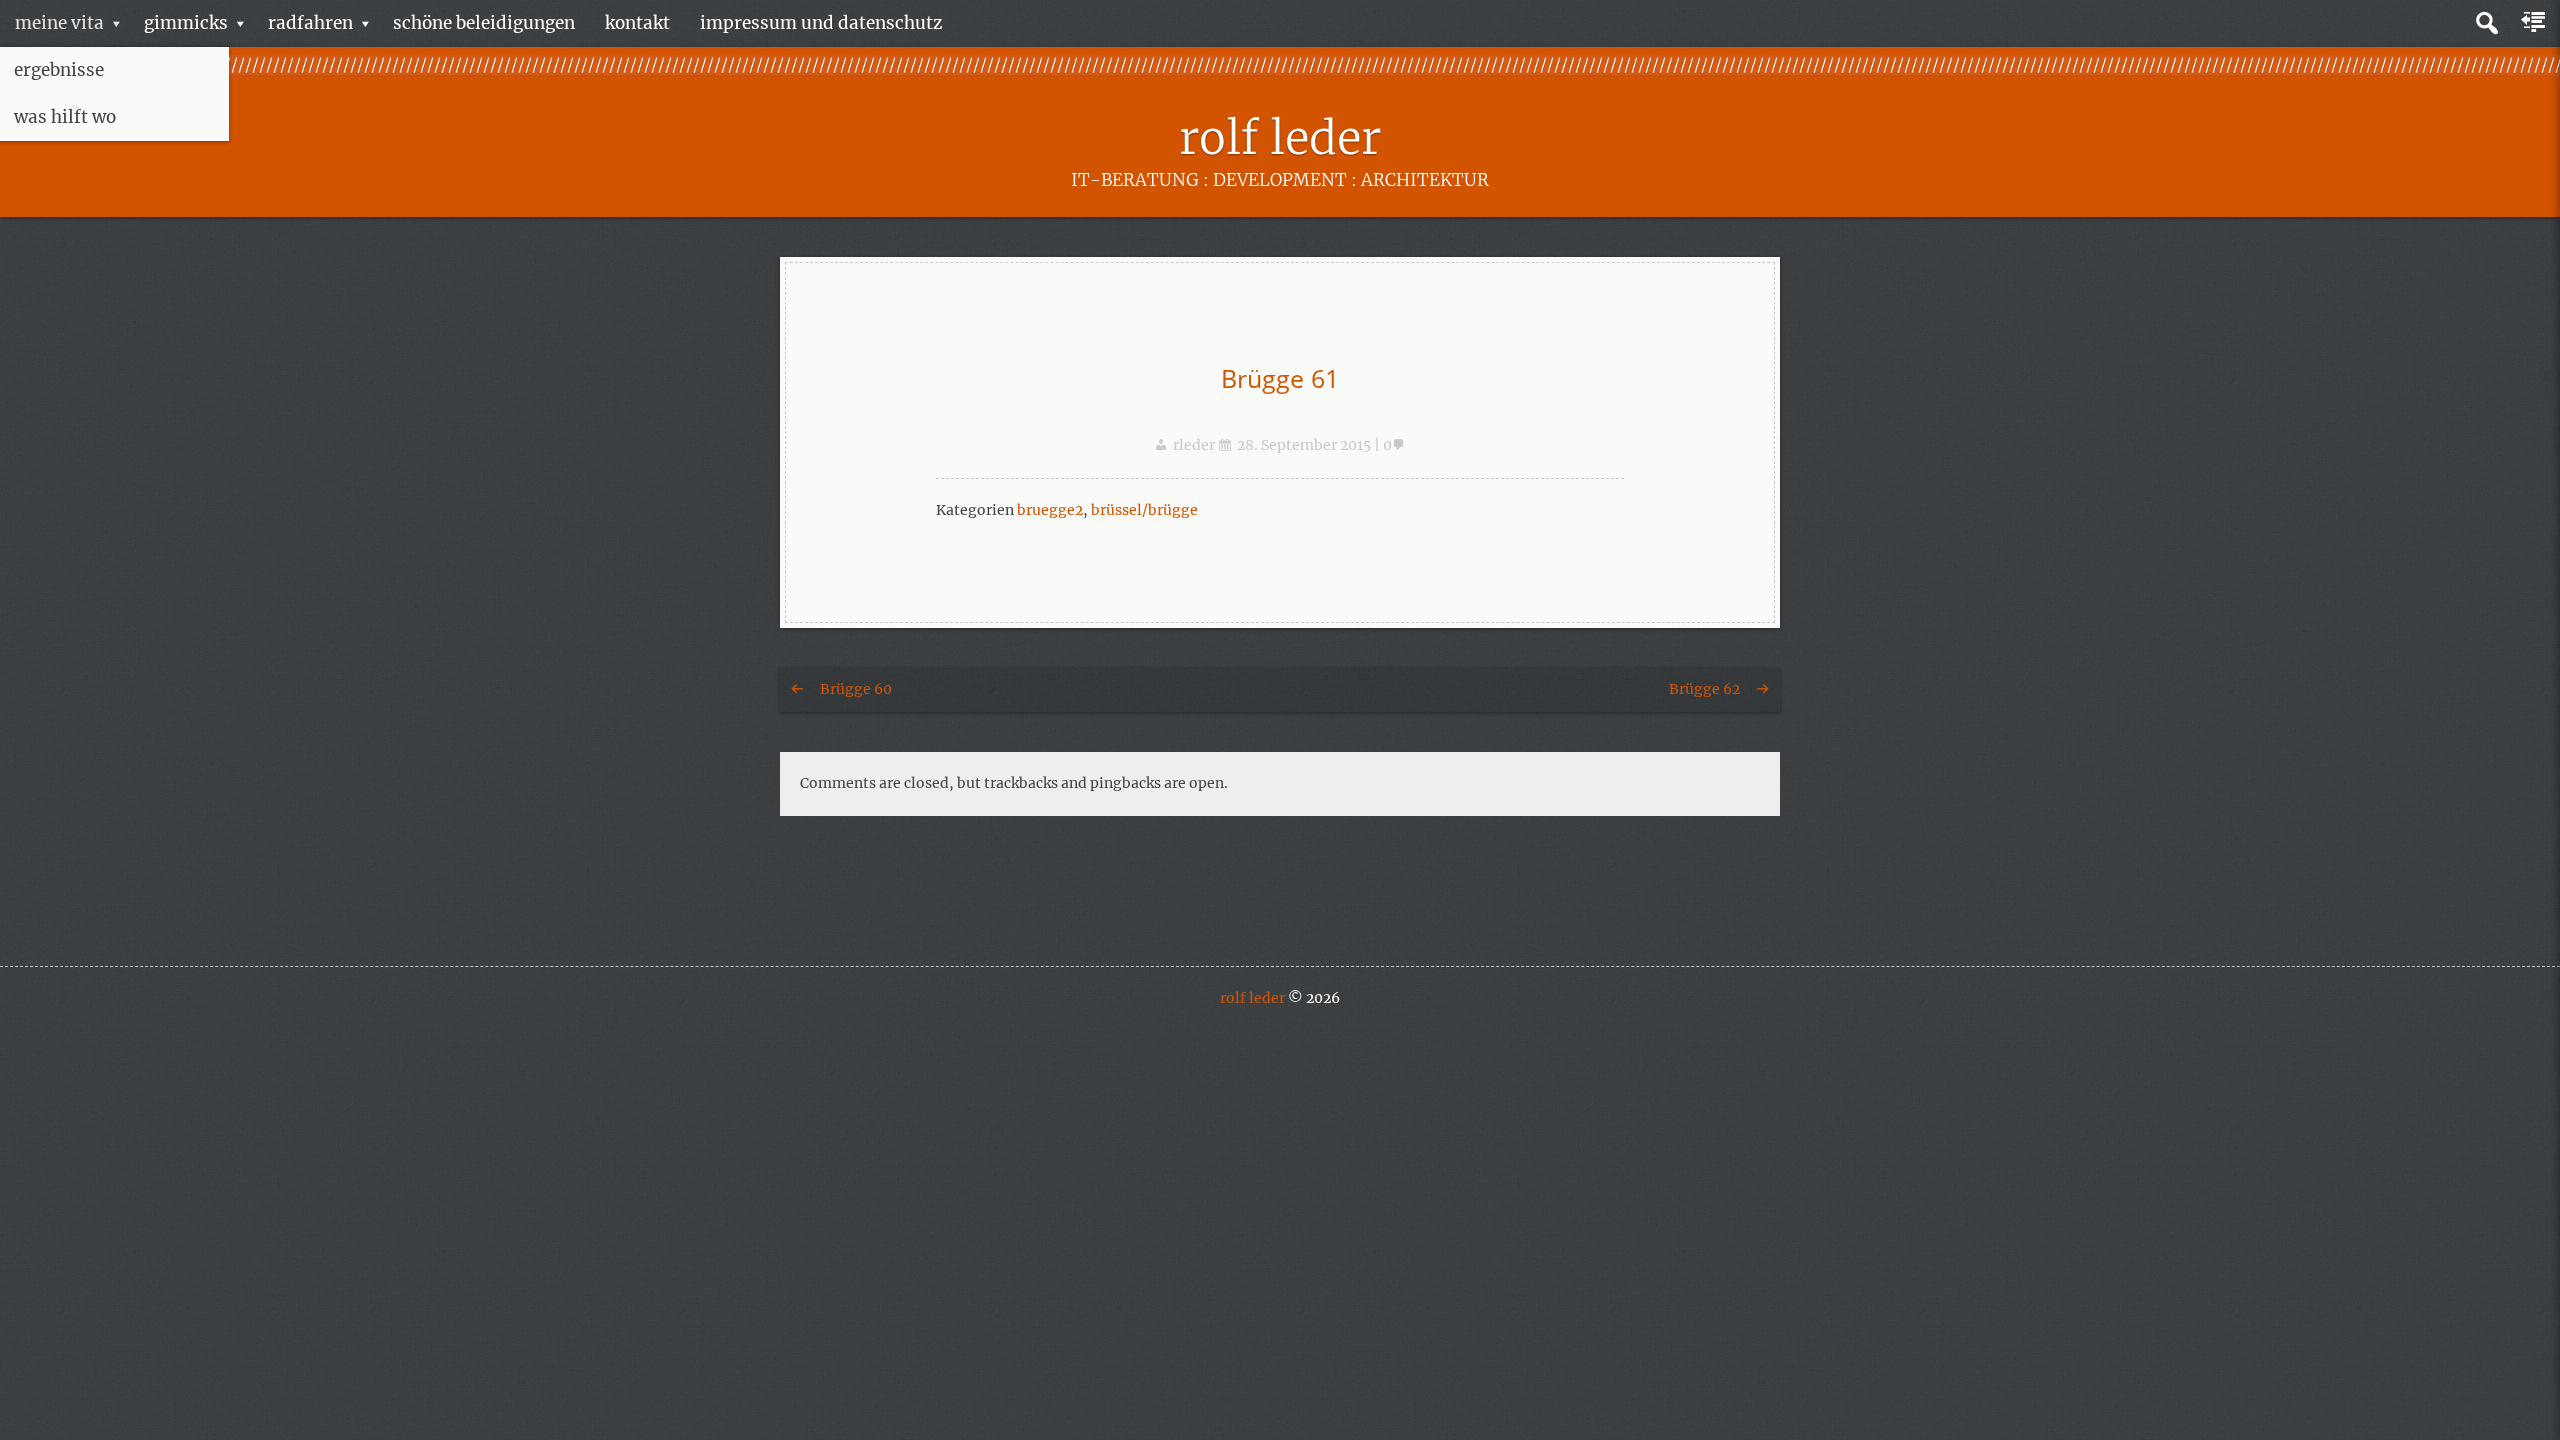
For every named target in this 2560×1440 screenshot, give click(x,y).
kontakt (637, 23)
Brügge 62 (1704, 689)
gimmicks (186, 23)
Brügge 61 (1280, 378)
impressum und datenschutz (821, 23)
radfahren (310, 23)
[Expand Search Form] (2486, 23)
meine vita (59, 23)
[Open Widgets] (2535, 23)
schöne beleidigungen (484, 23)
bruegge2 (1050, 510)
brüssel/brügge (1144, 510)
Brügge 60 (856, 689)
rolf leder (1280, 138)
